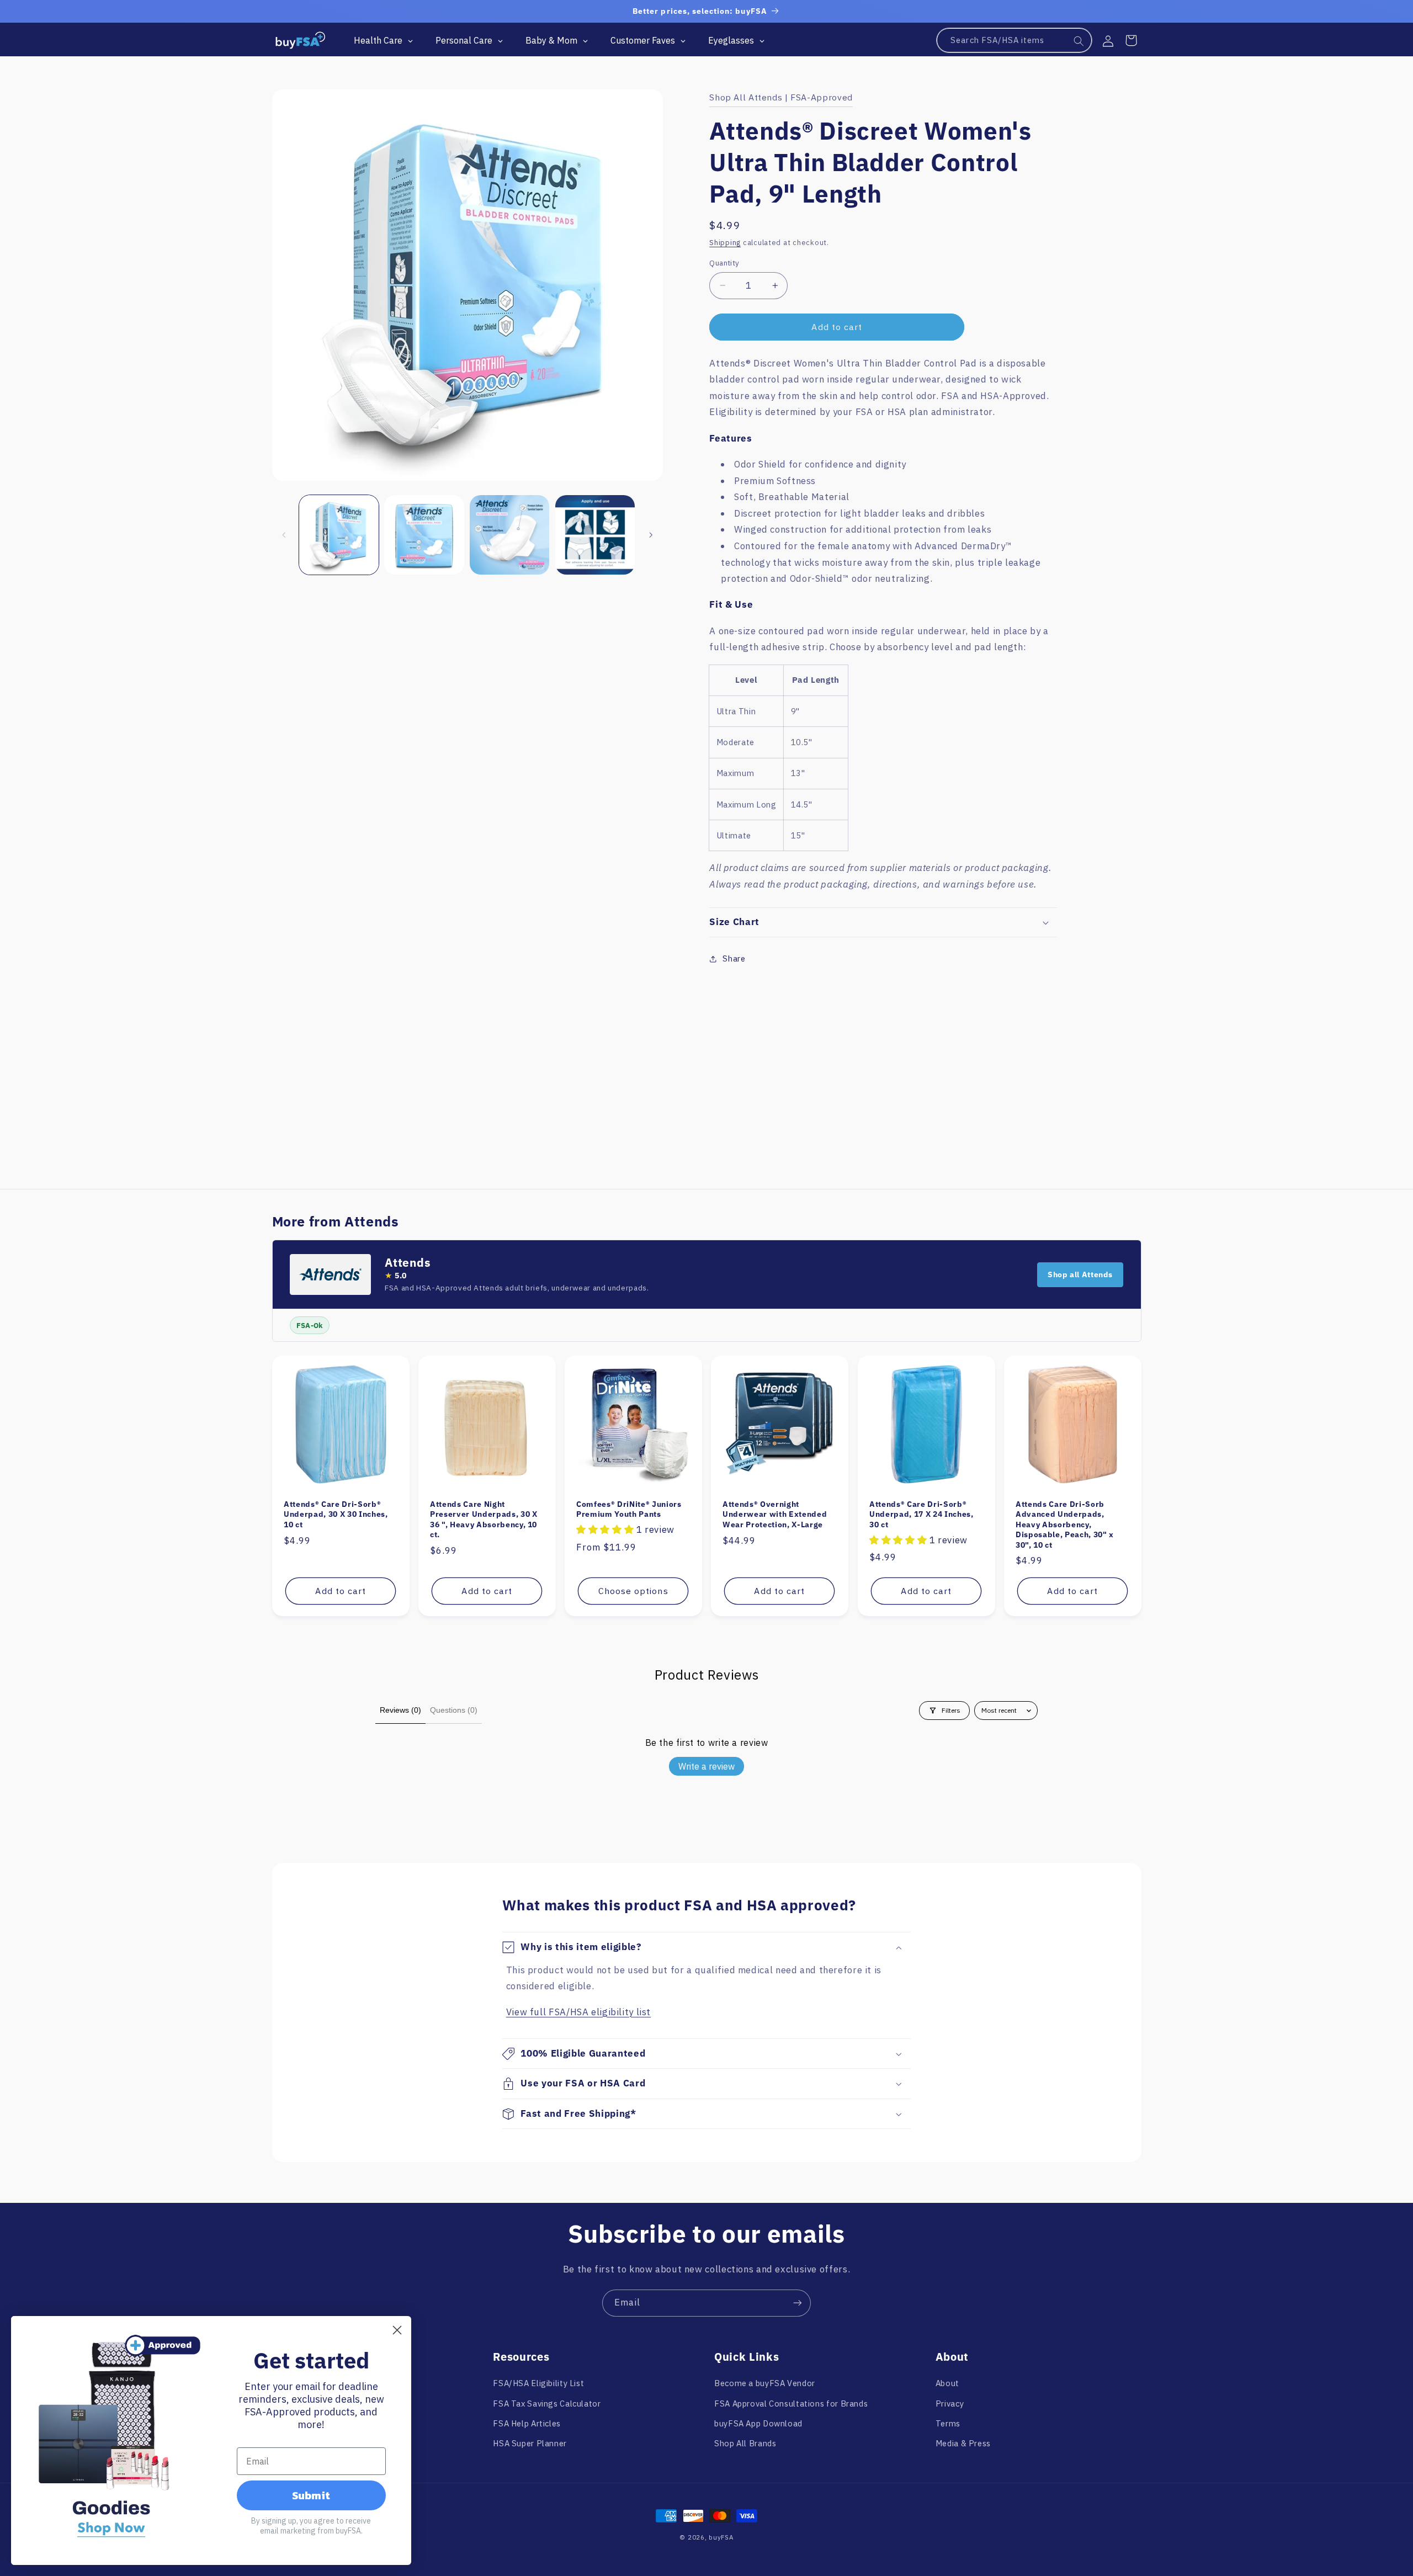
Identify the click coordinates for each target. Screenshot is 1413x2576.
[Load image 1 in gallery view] (339, 535)
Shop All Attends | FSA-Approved (781, 97)
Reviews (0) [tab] (400, 1710)
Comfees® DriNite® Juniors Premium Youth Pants (629, 1509)
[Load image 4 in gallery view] (595, 535)
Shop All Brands (745, 2443)
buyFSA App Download (758, 2423)
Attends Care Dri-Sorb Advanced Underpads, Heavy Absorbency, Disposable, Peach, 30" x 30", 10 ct (1065, 1525)
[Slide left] (284, 535)
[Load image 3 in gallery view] (509, 535)
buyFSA (721, 2537)
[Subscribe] (798, 2303)
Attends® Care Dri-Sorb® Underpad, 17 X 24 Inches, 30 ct (921, 1514)
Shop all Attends (1080, 1274)
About (947, 2383)
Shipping (725, 242)
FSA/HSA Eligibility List (538, 2383)
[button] (1131, 40)
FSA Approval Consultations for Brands (791, 2404)
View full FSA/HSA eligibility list (578, 2012)
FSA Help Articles (527, 2423)
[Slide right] (651, 535)
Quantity (724, 263)
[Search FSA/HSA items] (1079, 41)
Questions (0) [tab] (454, 1710)
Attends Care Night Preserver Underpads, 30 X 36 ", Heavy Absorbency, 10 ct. (484, 1519)
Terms (948, 2423)
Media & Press (963, 2443)
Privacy (950, 2404)
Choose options (633, 1591)
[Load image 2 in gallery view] (424, 535)
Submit (311, 2495)
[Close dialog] (397, 2330)
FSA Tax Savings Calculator (547, 2404)
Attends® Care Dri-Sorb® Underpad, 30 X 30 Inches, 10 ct (336, 1514)
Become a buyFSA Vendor (765, 2383)
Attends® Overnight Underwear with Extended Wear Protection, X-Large (775, 1514)
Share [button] (734, 958)
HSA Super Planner (530, 2443)
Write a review (706, 1766)
